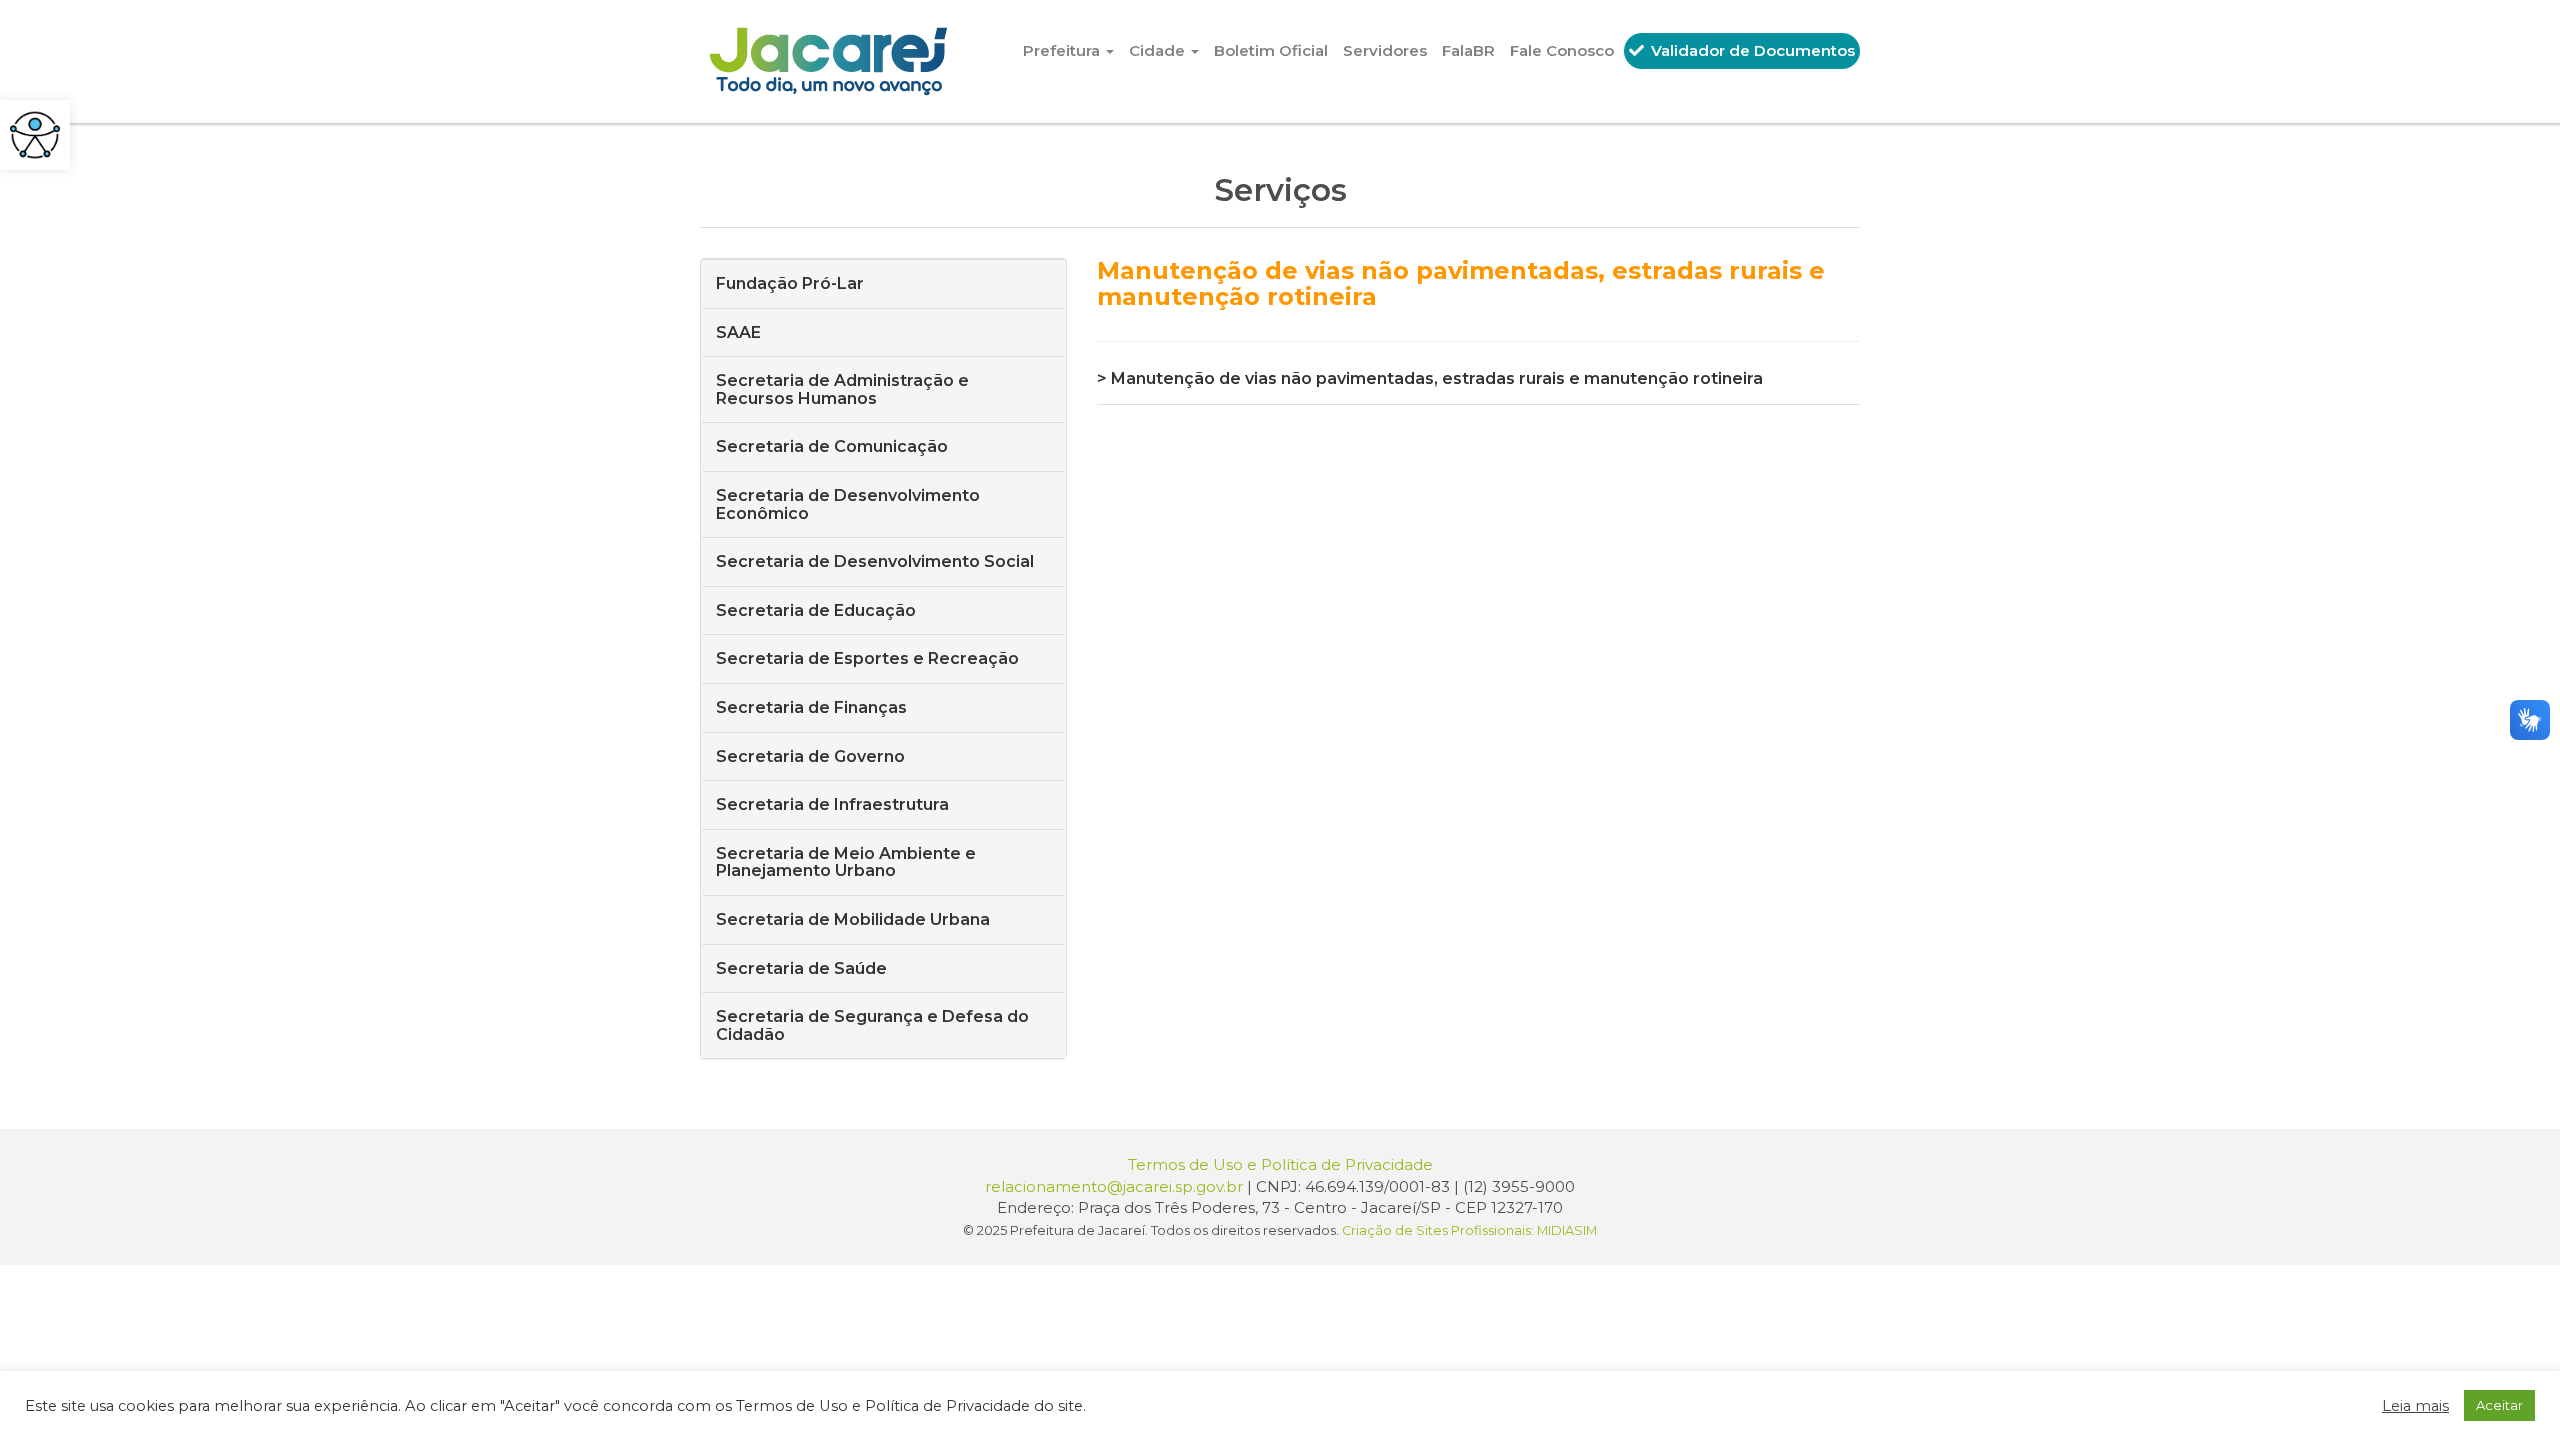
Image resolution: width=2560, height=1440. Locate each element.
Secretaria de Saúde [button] (801, 968)
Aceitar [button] (2499, 1405)
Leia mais (2415, 1406)
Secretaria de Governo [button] (810, 756)
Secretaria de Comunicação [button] (832, 446)
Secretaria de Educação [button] (816, 610)
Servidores (1385, 50)
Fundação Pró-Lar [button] (790, 283)
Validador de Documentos (1751, 50)
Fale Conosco (1562, 50)
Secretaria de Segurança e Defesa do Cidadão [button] (872, 1025)
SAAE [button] (738, 332)
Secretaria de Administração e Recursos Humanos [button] (842, 389)
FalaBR (1468, 50)
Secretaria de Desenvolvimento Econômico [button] (848, 504)
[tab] (883, 283)
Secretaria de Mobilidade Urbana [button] (853, 919)
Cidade (1159, 50)
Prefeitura (1063, 50)
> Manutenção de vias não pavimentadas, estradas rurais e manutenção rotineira (1430, 378)
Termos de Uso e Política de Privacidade (1280, 1164)
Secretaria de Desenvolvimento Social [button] (875, 561)
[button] (35, 135)
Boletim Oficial (1271, 50)
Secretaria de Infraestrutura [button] (832, 804)
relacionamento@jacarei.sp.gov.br (1114, 1186)
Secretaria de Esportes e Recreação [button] (867, 658)
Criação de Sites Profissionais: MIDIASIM (1469, 1230)
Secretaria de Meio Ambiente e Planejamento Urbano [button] (846, 862)
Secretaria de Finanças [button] (811, 707)
